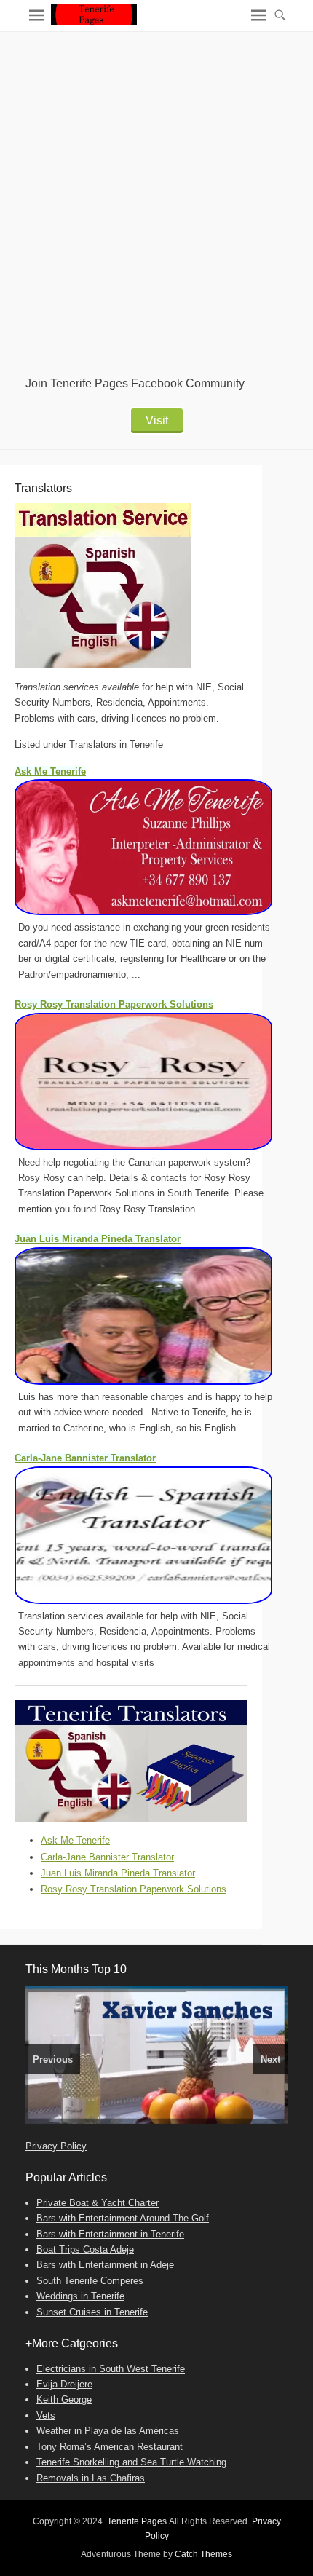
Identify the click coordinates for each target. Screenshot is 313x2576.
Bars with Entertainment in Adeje (105, 2265)
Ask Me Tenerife (50, 771)
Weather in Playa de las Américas (108, 2431)
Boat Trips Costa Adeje (85, 2249)
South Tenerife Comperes (90, 2281)
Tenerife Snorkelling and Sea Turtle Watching (131, 2462)
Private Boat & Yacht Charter (98, 2203)
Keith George (64, 2399)
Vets (46, 2415)
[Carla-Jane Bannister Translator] (160, 1535)
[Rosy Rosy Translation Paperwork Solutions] (160, 1082)
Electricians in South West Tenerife (111, 2369)
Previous (53, 2059)
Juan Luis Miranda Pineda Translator (98, 1239)
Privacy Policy (56, 2146)
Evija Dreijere (64, 2384)
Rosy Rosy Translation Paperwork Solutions (114, 1004)
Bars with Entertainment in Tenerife (110, 2234)
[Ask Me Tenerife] (160, 847)
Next (270, 2059)
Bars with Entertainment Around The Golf (123, 2218)
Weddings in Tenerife (80, 2296)
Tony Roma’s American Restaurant (110, 2447)
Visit (157, 420)
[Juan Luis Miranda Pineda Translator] (160, 1316)
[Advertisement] (156, 196)
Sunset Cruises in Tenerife (92, 2312)
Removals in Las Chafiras (91, 2478)
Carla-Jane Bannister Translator (85, 1458)
